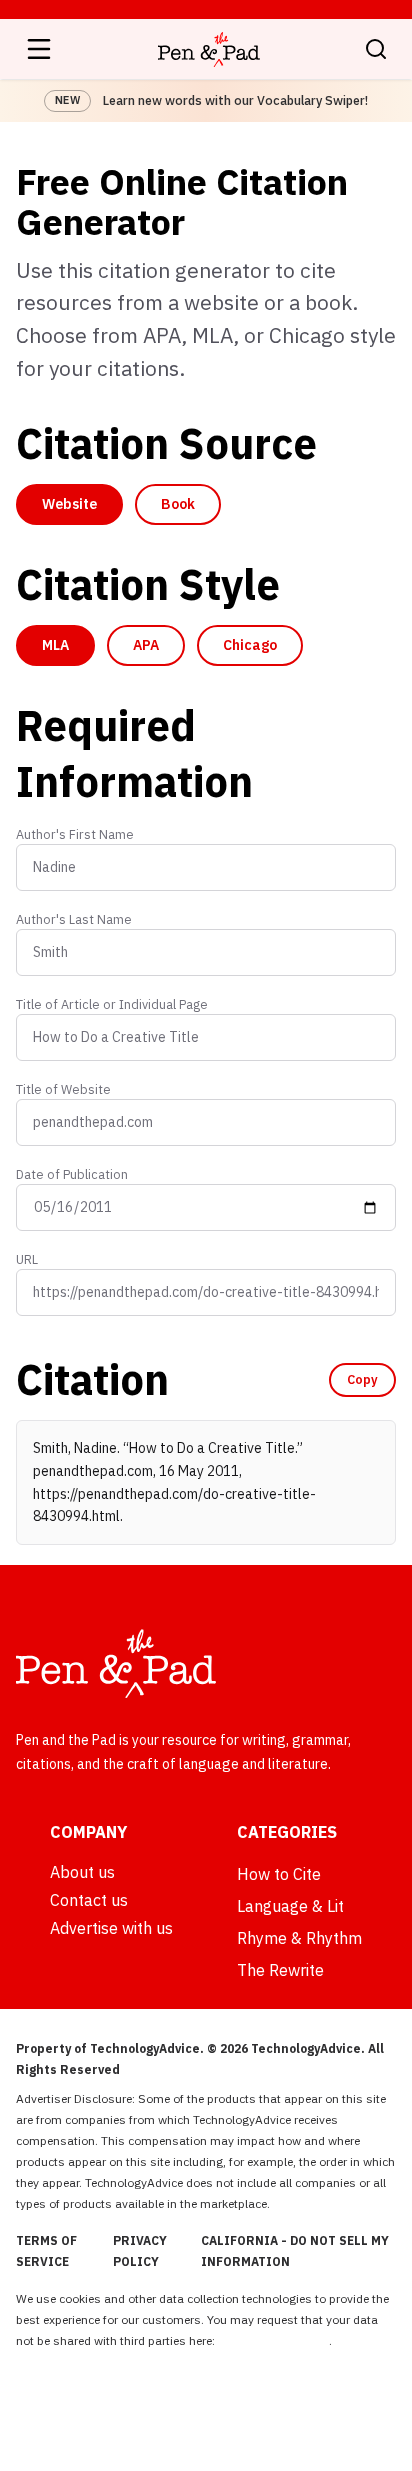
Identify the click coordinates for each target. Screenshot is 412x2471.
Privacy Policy (140, 2251)
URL (27, 1259)
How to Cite (279, 1874)
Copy (362, 1379)
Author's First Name (75, 834)
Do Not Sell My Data (273, 2340)
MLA (55, 645)
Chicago (250, 645)
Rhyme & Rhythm (299, 1938)
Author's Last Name (74, 919)
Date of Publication (72, 1174)
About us (82, 1872)
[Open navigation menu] (39, 49)
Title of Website (63, 1089)
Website (69, 504)
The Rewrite (280, 1970)
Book (178, 504)
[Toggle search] (376, 49)
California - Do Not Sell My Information (295, 2251)
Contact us (89, 1900)
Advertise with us (111, 1928)
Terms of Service (46, 2251)
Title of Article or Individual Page (112, 1004)
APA (146, 645)
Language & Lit (290, 1906)
